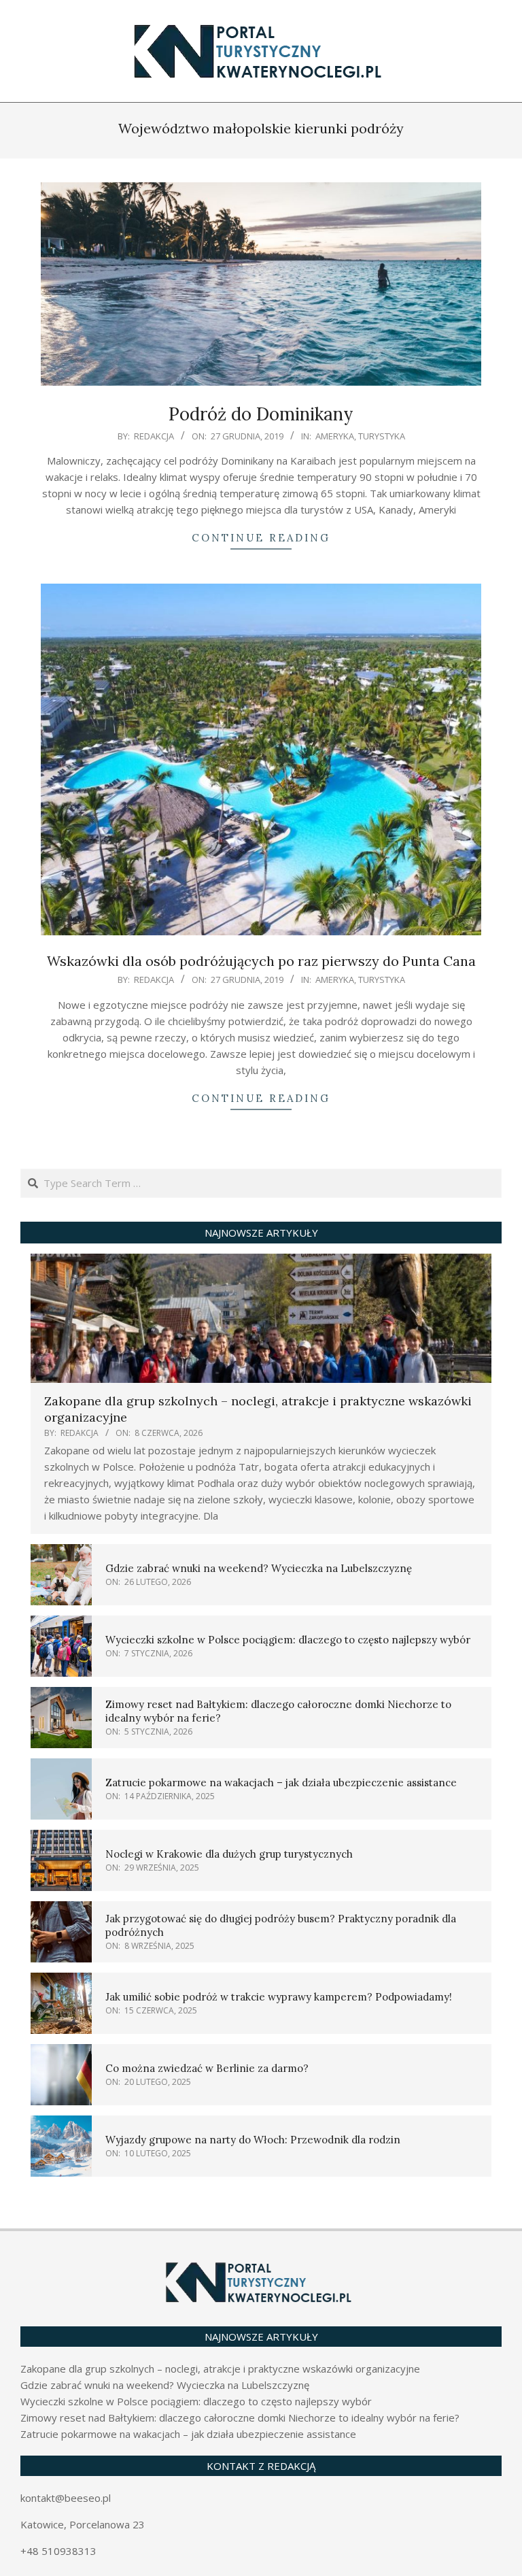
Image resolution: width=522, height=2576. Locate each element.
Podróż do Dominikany (261, 414)
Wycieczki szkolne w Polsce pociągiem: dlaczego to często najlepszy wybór (288, 1640)
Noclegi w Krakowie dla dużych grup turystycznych (229, 1854)
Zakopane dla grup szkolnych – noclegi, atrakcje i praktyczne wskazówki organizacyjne (220, 2369)
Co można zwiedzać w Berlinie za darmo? (207, 2068)
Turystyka (382, 436)
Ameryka (335, 436)
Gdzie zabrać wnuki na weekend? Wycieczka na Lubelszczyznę (259, 1568)
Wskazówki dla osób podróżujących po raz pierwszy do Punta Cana (261, 961)
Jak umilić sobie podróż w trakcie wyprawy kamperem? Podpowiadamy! (279, 1997)
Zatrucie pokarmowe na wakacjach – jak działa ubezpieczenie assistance (281, 1783)
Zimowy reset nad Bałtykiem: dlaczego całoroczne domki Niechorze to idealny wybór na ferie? (240, 2418)
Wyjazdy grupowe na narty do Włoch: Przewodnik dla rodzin (253, 2140)
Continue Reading (261, 538)
